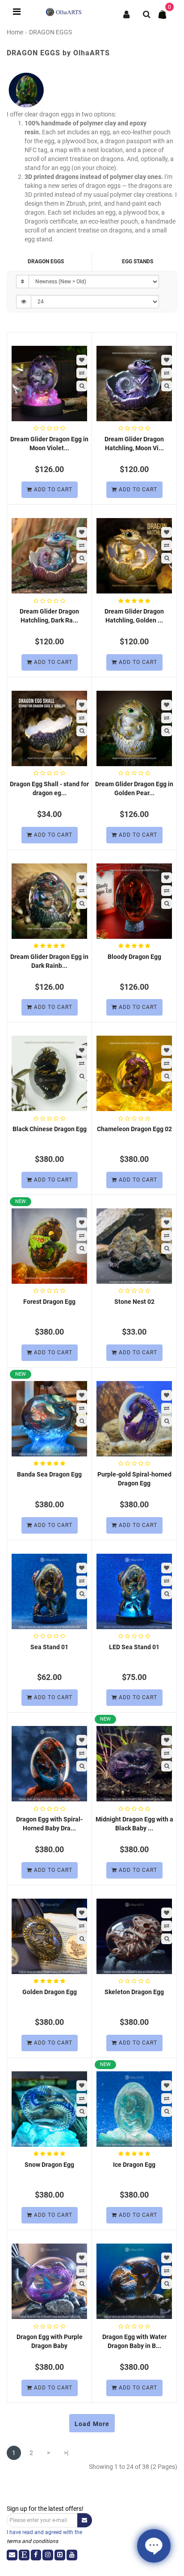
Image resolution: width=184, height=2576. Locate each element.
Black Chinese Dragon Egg (50, 1129)
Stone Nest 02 (134, 1302)
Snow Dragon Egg (49, 2165)
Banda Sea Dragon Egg (49, 1474)
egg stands (138, 261)
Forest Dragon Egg (49, 1302)
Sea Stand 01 (49, 1647)
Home (15, 32)
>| (66, 2453)
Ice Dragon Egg (134, 2165)
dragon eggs (46, 261)
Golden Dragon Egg (50, 1992)
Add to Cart (52, 489)
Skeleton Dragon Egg (134, 1992)
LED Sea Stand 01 (134, 1647)
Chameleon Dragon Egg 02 (134, 1129)
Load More (92, 2424)
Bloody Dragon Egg (134, 957)
